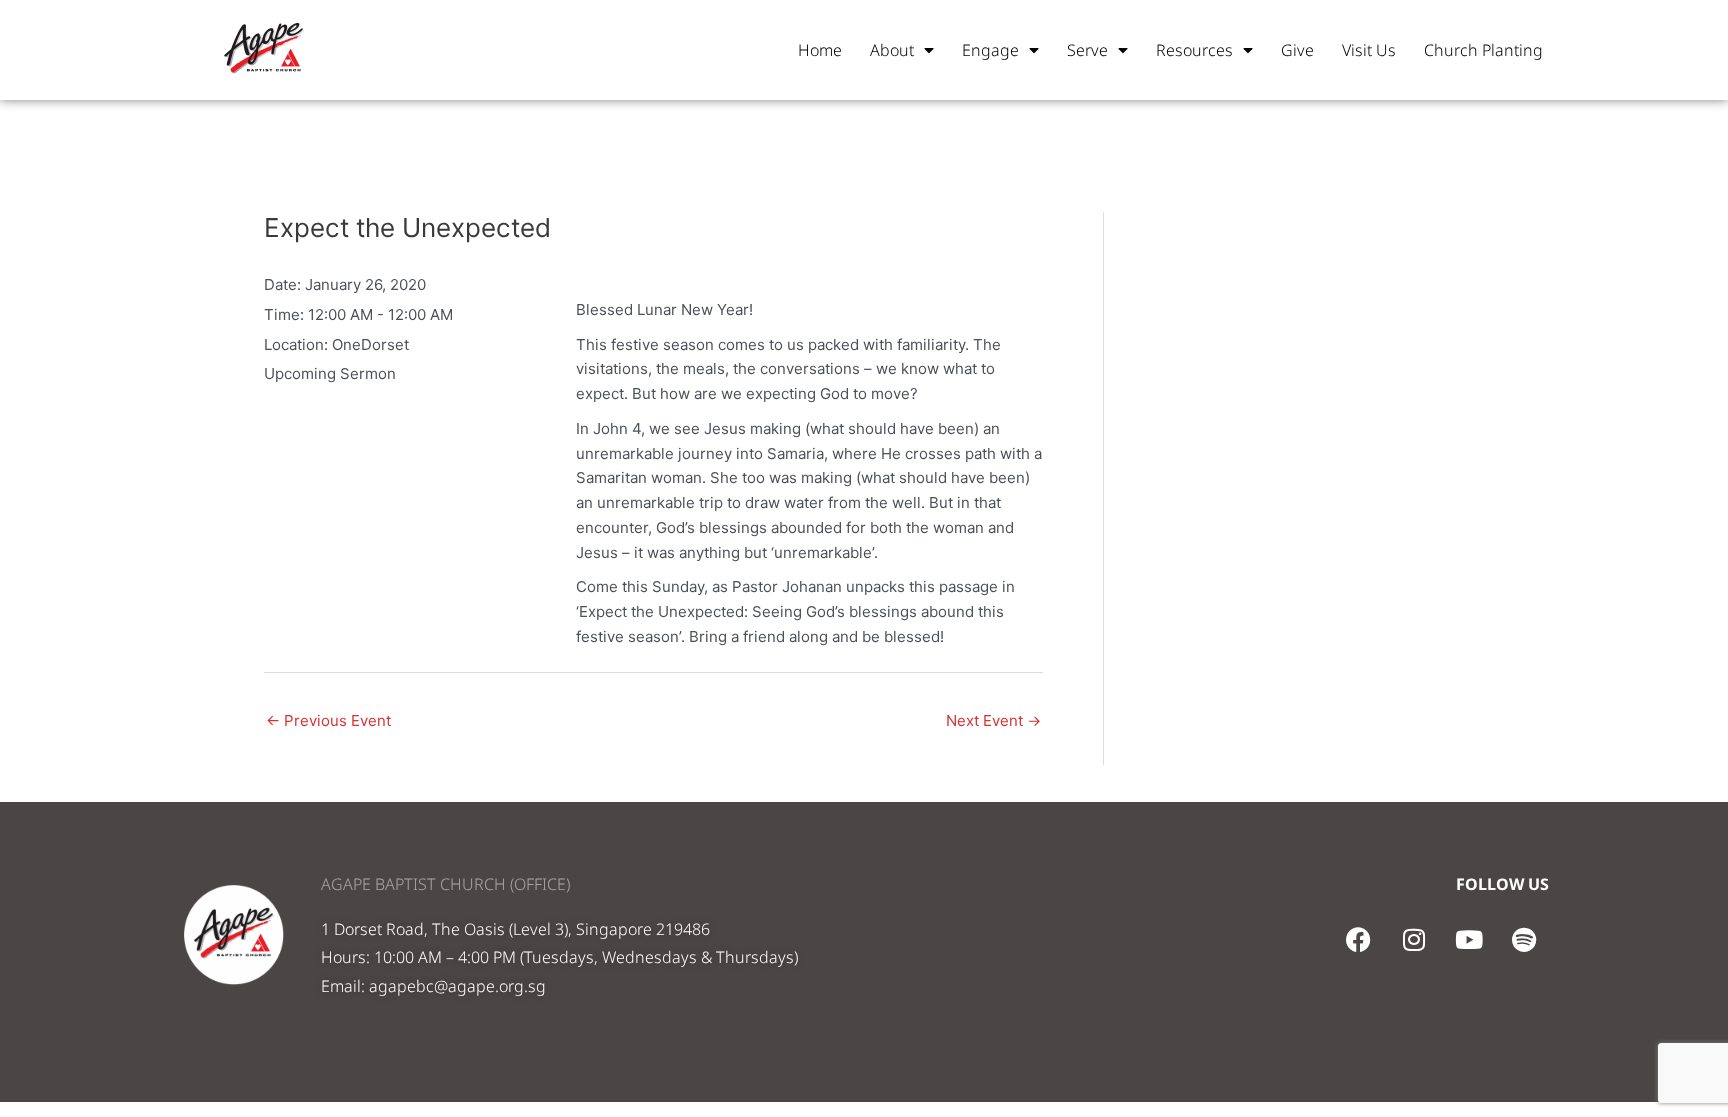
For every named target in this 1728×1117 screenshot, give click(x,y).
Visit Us (1369, 50)
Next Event (993, 720)
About (892, 50)
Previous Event (328, 720)
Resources (1194, 50)
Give (1297, 50)
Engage (990, 50)
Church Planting (1483, 50)
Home (820, 50)
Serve (1087, 50)
